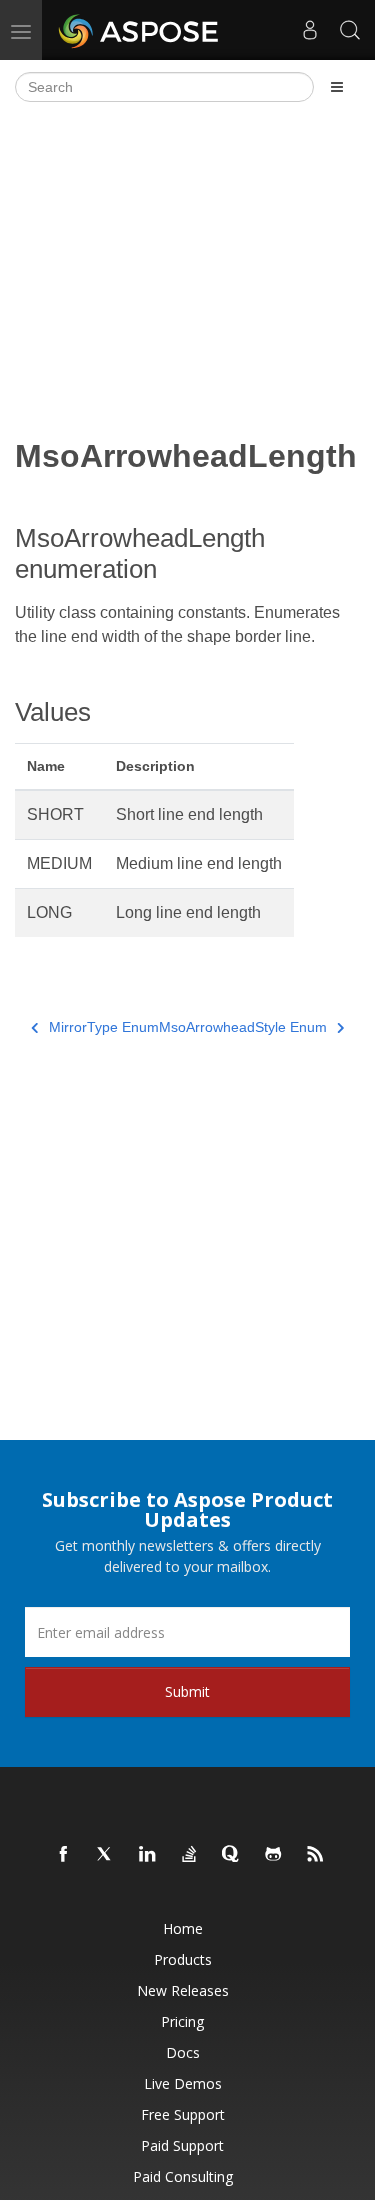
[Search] (350, 30)
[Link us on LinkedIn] (148, 1855)
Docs (183, 2052)
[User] (310, 30)
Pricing (182, 2021)
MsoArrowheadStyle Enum (243, 1027)
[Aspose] (139, 30)
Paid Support (182, 2145)
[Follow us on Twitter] (106, 1855)
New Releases (183, 1990)
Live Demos (183, 2083)
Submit (187, 1691)
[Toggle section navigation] (337, 87)
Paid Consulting (183, 2176)
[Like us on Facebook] (64, 1855)
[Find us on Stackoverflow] (190, 1855)
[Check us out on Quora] (232, 1855)
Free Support (183, 2114)
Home (183, 1928)
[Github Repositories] (274, 1855)
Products (183, 1959)
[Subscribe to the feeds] (316, 1855)
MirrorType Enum (104, 1027)
